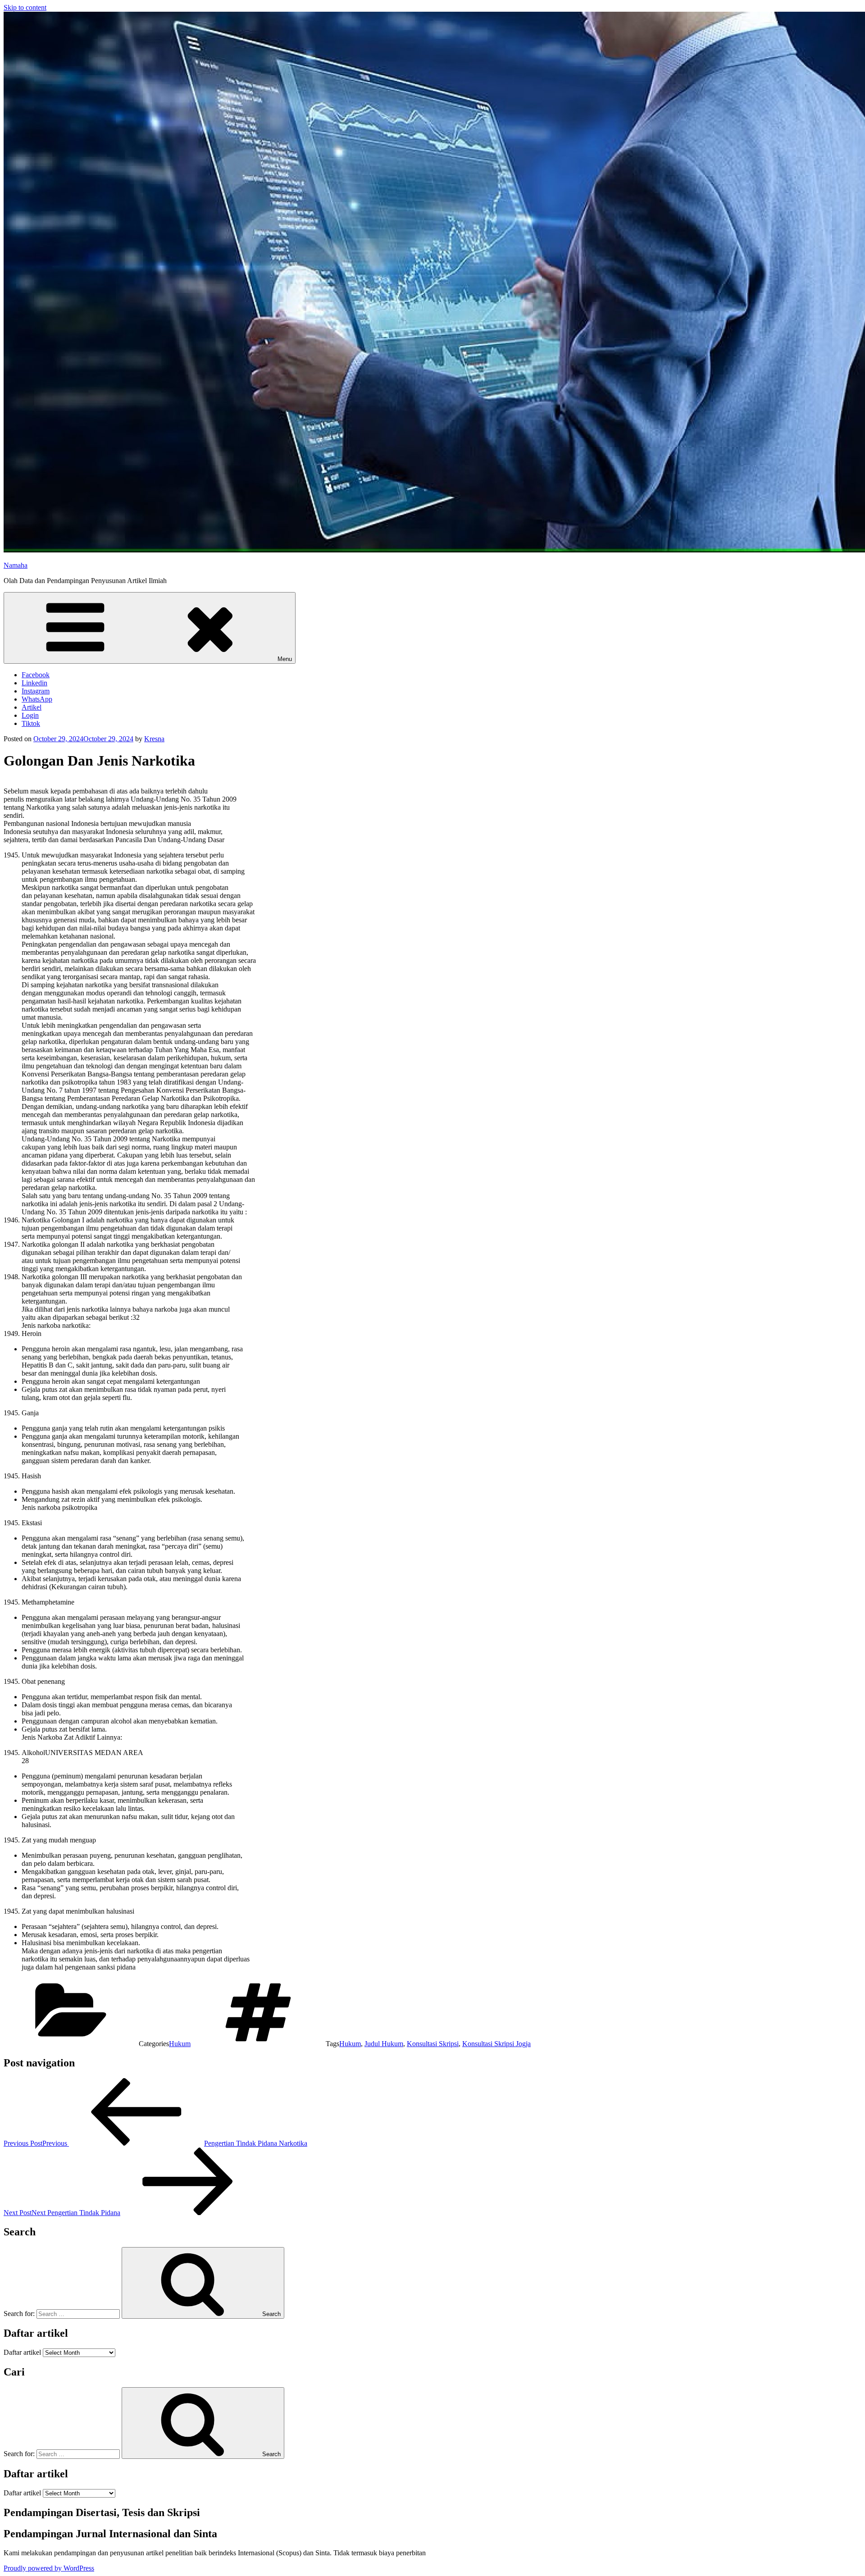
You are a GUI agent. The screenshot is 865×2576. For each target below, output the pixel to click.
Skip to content (25, 7)
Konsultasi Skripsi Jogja (496, 2044)
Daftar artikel (22, 2352)
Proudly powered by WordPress (49, 2568)
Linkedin (34, 683)
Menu (285, 659)
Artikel (32, 707)
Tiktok (31, 723)
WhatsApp (37, 699)
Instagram (36, 691)
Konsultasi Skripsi (433, 2044)
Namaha (16, 565)
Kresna (154, 739)
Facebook (36, 675)
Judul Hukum (384, 2044)
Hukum (180, 2044)
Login (30, 715)
